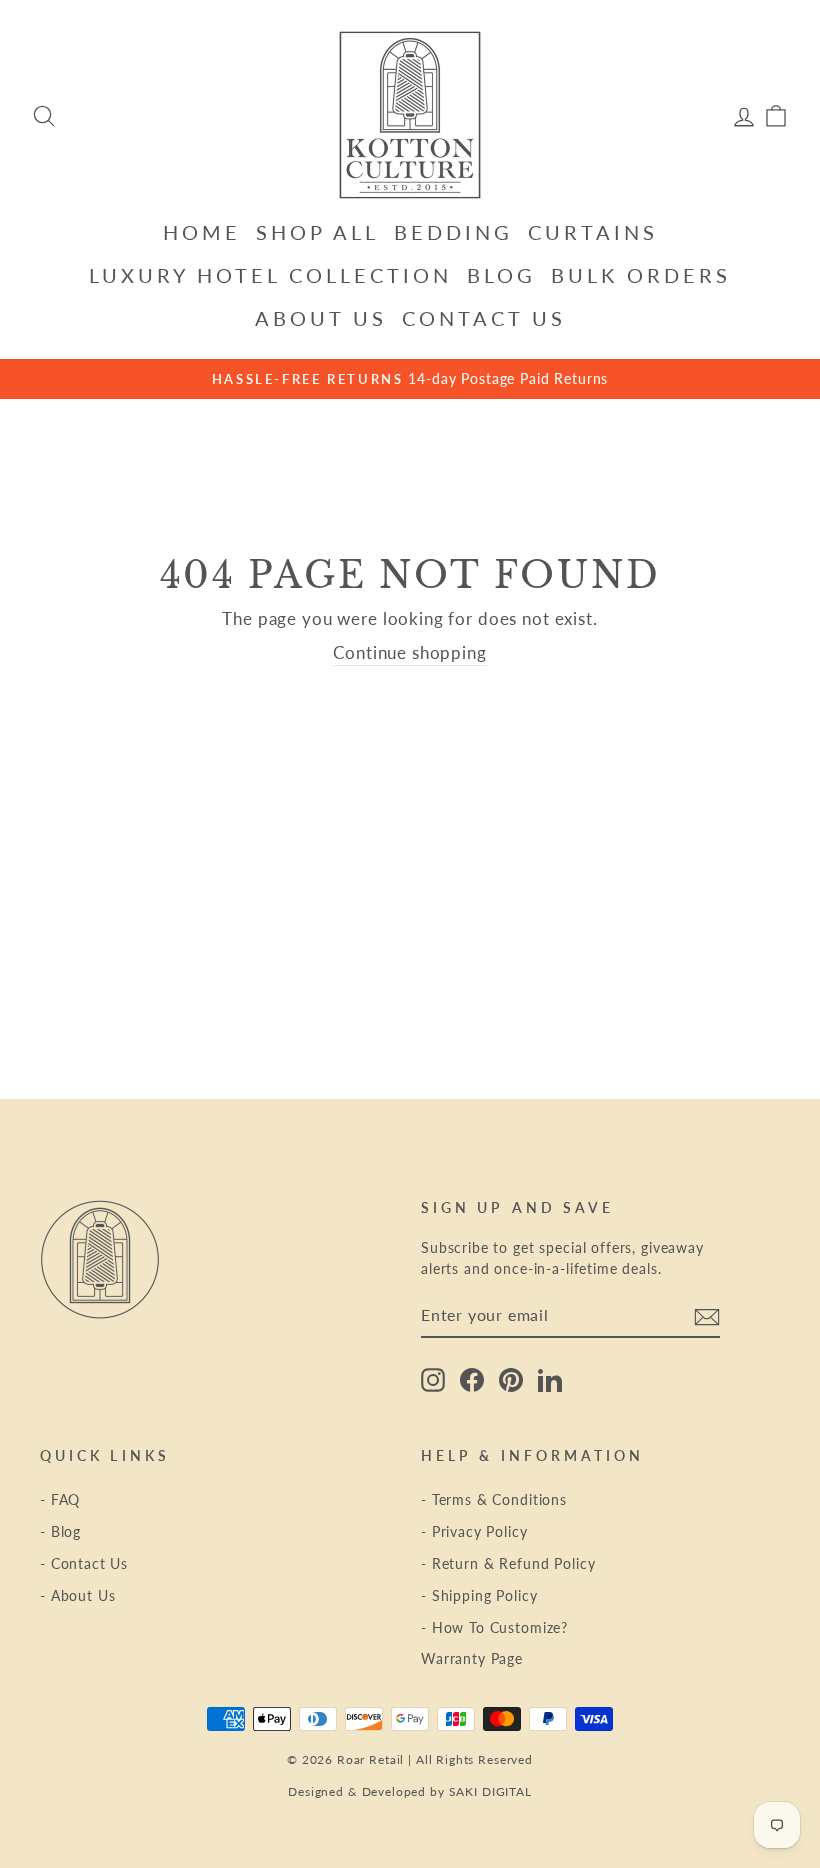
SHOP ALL (317, 232)
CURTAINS (593, 232)
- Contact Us (84, 1563)
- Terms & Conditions (494, 1499)
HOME (202, 232)
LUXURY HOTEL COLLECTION (270, 275)
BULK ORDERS (641, 275)
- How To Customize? (494, 1627)
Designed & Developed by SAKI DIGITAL (410, 1791)
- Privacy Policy (474, 1531)
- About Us (78, 1595)
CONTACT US (484, 318)
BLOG (501, 275)
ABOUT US (321, 318)
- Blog (60, 1531)
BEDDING (453, 232)
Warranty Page (472, 1658)
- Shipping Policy (479, 1595)
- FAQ (60, 1499)
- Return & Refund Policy (508, 1563)
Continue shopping (409, 652)
